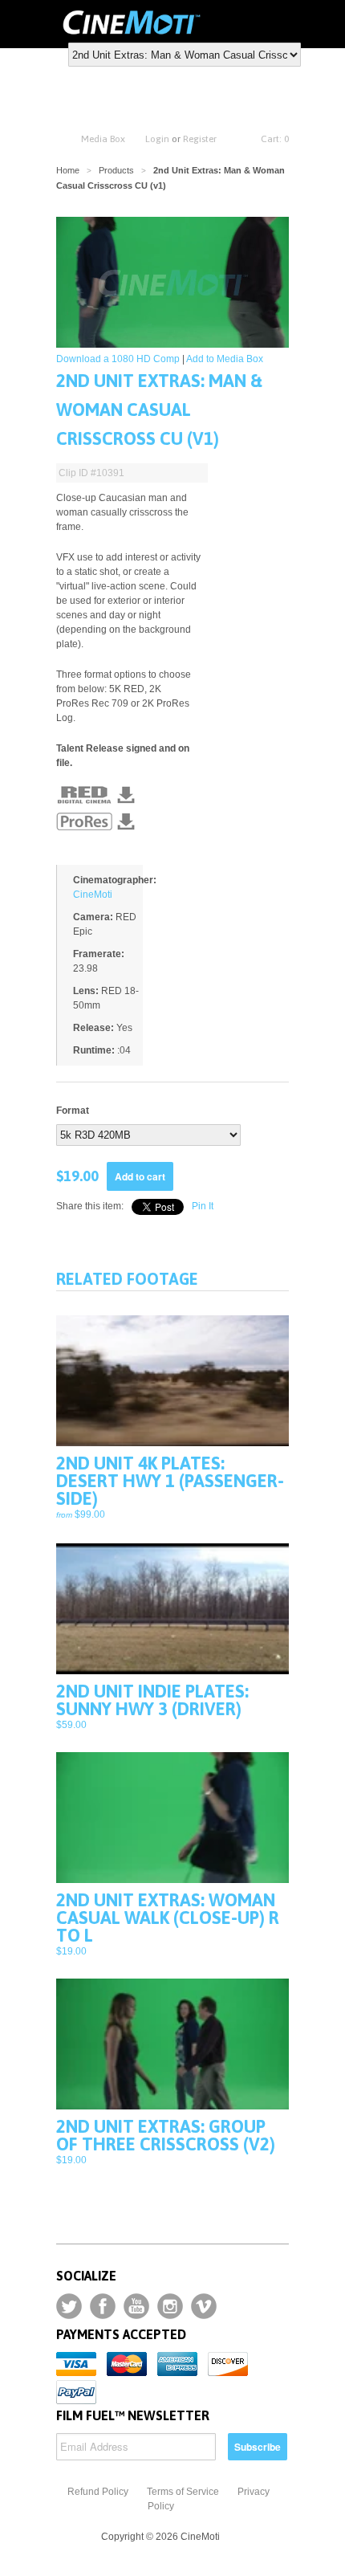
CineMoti (93, 895)
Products (116, 170)
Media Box (103, 139)
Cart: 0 (275, 139)
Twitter (69, 2306)
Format (73, 1111)
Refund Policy (98, 2492)
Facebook (103, 2306)
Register (200, 139)
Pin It (203, 1206)
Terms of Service (183, 2492)
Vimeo (204, 2306)
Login (157, 139)
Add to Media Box (225, 359)
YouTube (136, 2306)
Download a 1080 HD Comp (118, 359)
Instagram (170, 2306)
